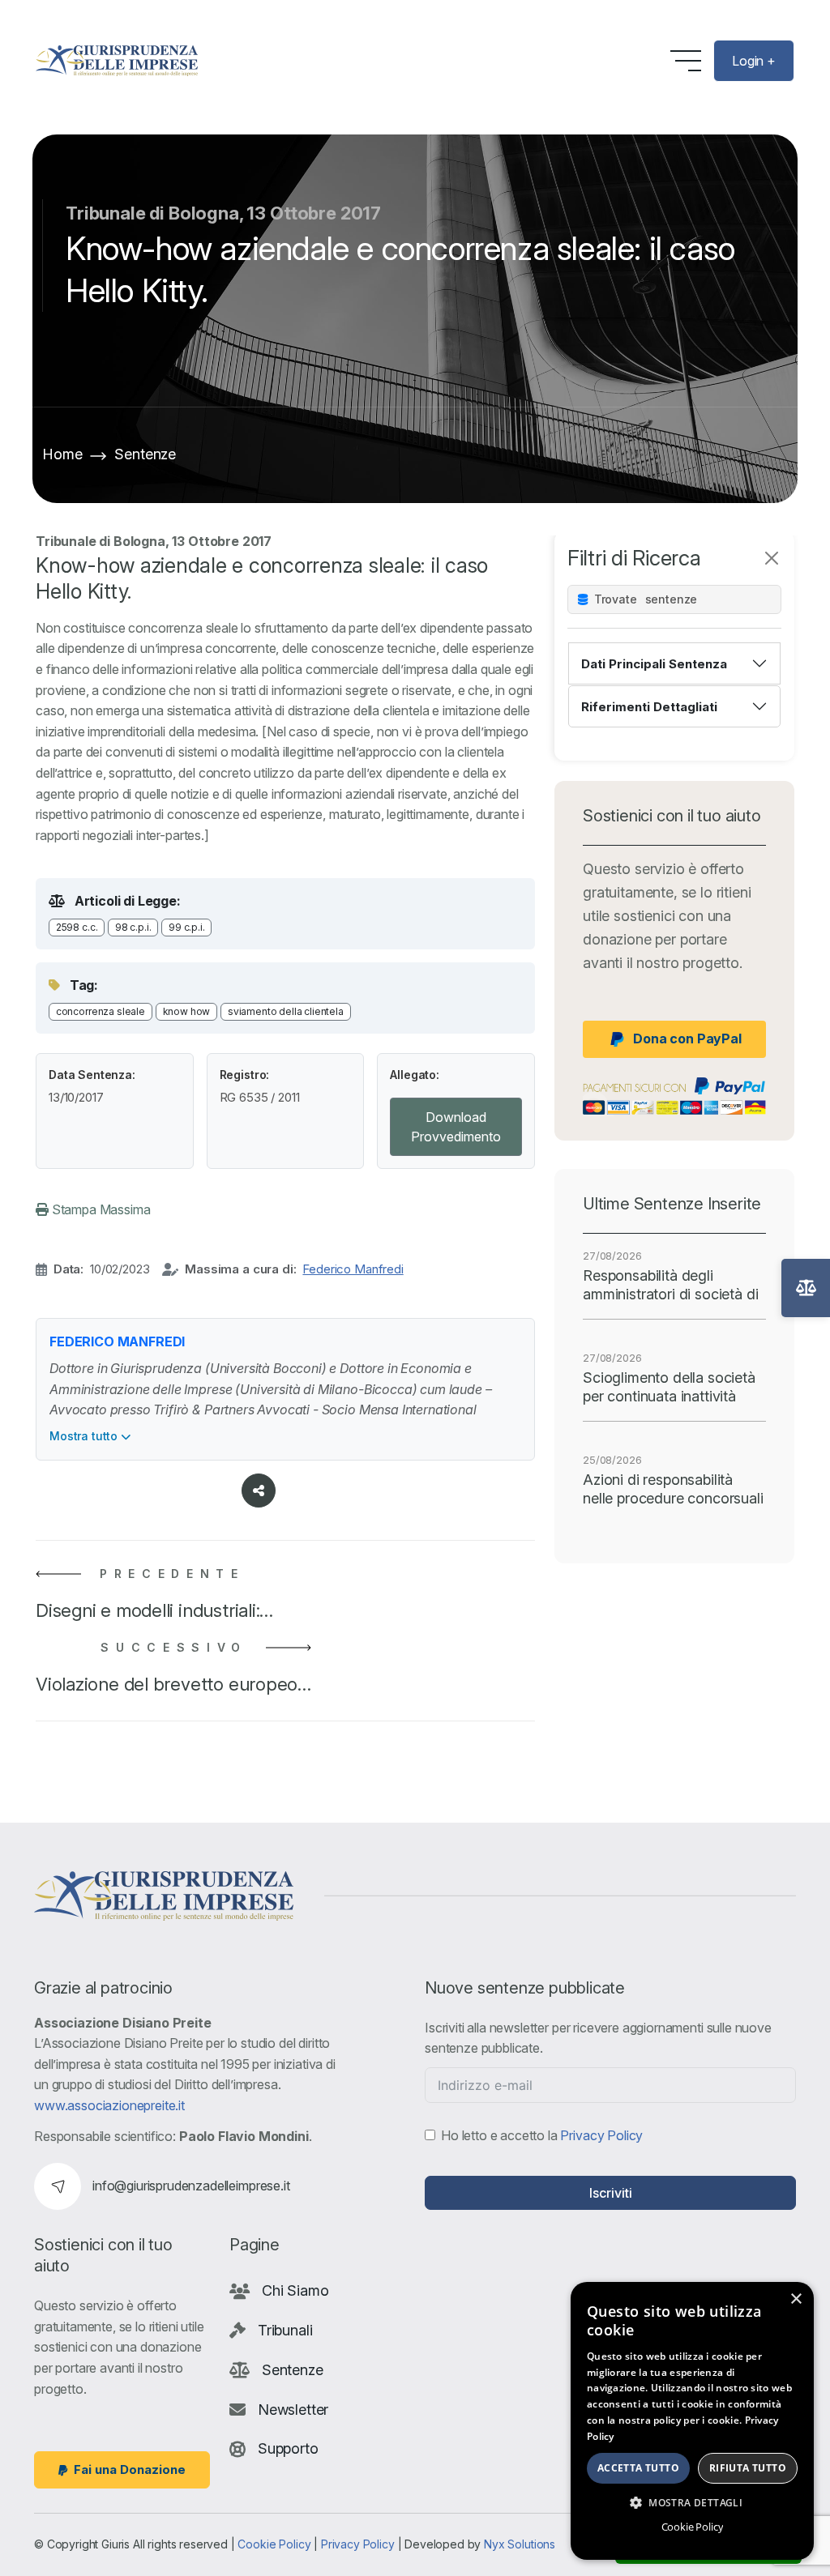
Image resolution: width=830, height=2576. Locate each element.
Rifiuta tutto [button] (748, 2468)
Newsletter (293, 2410)
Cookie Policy (274, 2544)
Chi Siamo (295, 2290)
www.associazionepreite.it (109, 2105)
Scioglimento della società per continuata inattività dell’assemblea (669, 1388)
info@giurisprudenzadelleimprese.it (191, 2186)
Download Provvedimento (456, 1127)
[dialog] (692, 2421)
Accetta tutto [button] (638, 2468)
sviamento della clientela (286, 1011)
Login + (754, 61)
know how (187, 1011)
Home (62, 454)
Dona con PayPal (687, 1039)
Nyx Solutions (520, 2544)
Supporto (288, 2448)
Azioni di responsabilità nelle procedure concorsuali (673, 1489)
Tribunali (285, 2330)
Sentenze (145, 454)
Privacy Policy (601, 2135)
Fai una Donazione (130, 2469)
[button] (692, 2502)
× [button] (796, 2299)
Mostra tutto (85, 1436)
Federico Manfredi (353, 1269)
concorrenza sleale (101, 1011)
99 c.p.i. (187, 927)
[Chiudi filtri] (772, 558)
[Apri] (806, 1288)
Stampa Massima (100, 1209)
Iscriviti (611, 2193)
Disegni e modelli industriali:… (154, 1610)
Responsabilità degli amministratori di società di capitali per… (671, 1286)
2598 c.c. (77, 927)
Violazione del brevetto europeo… (173, 1684)
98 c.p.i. (133, 927)
